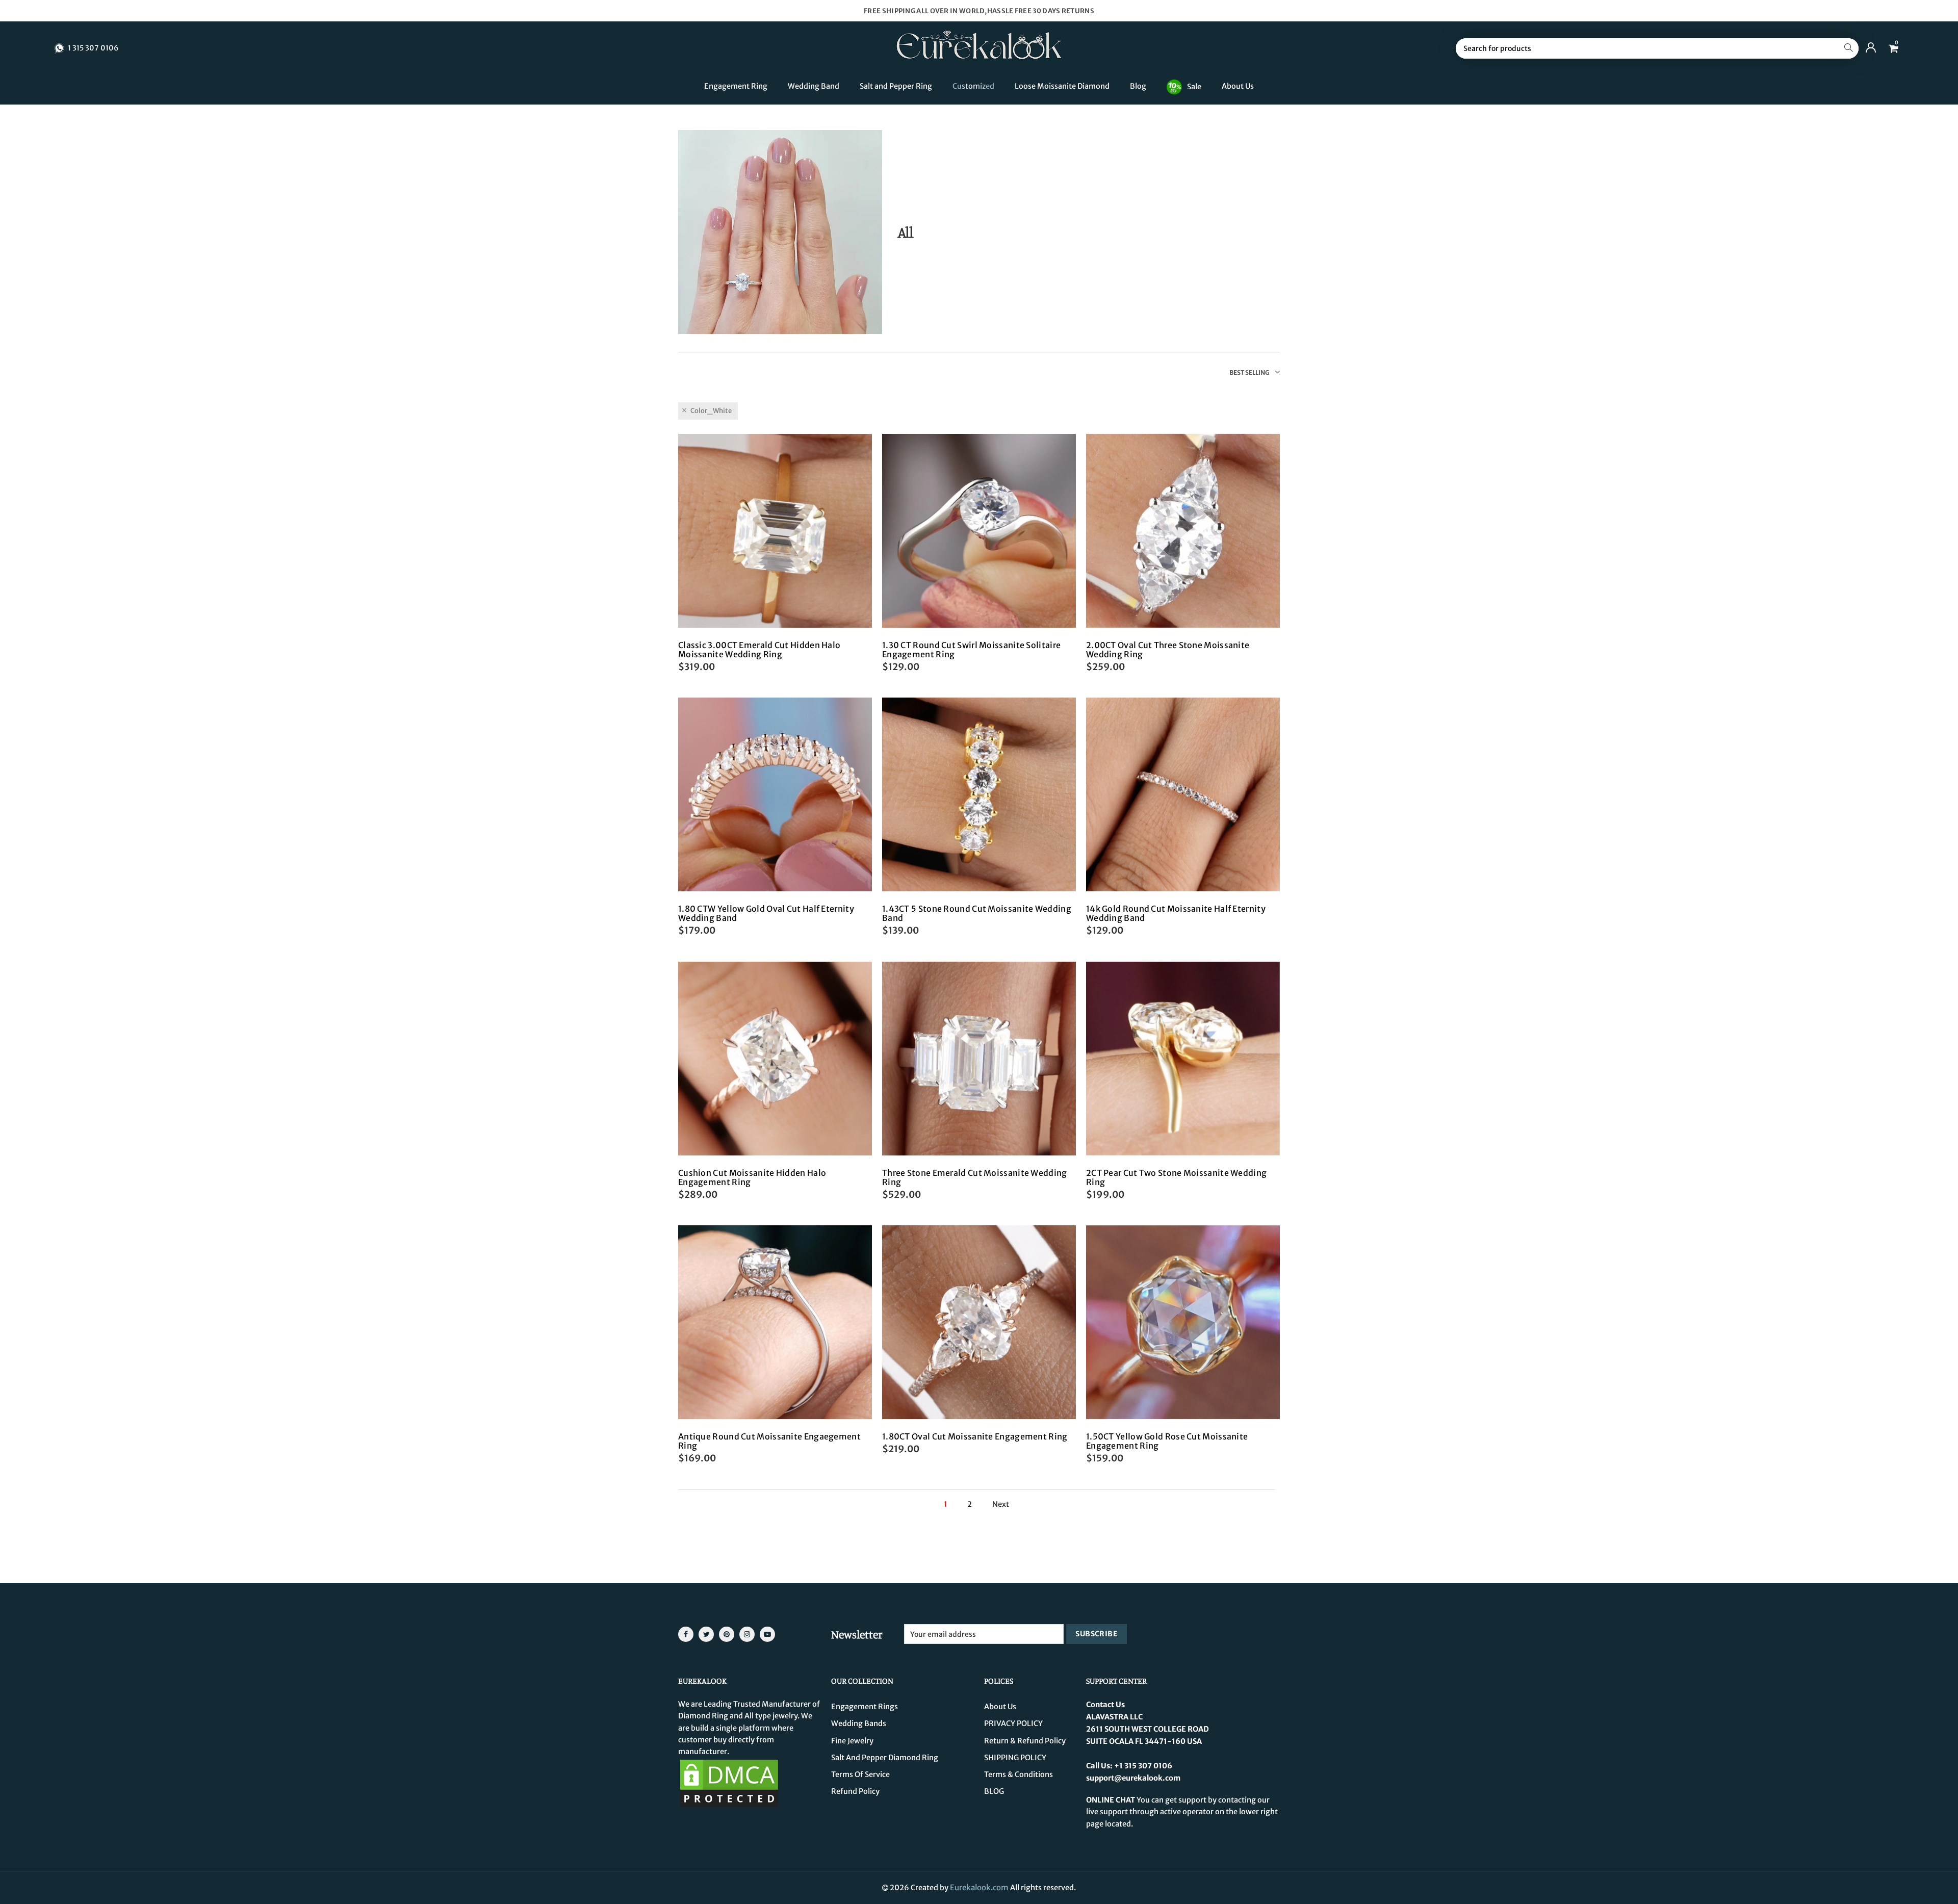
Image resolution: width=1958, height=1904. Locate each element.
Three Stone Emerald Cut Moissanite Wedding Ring (975, 1177)
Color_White (711, 411)
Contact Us (1105, 1705)
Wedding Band (814, 86)
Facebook (686, 1634)
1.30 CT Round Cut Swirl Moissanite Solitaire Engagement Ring (971, 650)
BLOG (994, 1791)
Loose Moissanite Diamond (1062, 86)
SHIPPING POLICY (1015, 1758)
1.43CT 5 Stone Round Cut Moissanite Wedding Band (977, 913)
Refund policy (855, 1791)
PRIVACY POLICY (1013, 1723)
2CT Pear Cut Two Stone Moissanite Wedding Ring (1176, 1177)
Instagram (747, 1634)
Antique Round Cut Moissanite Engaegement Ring (769, 1441)
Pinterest (727, 1634)
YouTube (767, 1634)
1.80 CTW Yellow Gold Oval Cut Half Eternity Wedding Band (766, 913)
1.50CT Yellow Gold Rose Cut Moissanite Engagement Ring (1167, 1441)
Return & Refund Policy (1025, 1741)
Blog (1138, 86)
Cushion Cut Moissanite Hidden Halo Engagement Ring (752, 1177)
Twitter (706, 1634)
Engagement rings (865, 1707)
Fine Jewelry (852, 1741)
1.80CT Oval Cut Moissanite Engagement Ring (975, 1436)
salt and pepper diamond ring (885, 1758)
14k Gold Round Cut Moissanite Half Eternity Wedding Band (1176, 913)
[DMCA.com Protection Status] (729, 1783)
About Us (1238, 86)
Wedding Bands (859, 1723)
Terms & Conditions (1019, 1774)
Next (1001, 1504)
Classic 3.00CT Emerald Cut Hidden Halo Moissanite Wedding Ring (759, 650)
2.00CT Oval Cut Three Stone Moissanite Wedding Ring (1168, 650)
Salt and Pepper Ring (896, 86)
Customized (973, 86)
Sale (1194, 86)
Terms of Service (860, 1774)
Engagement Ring (736, 86)
